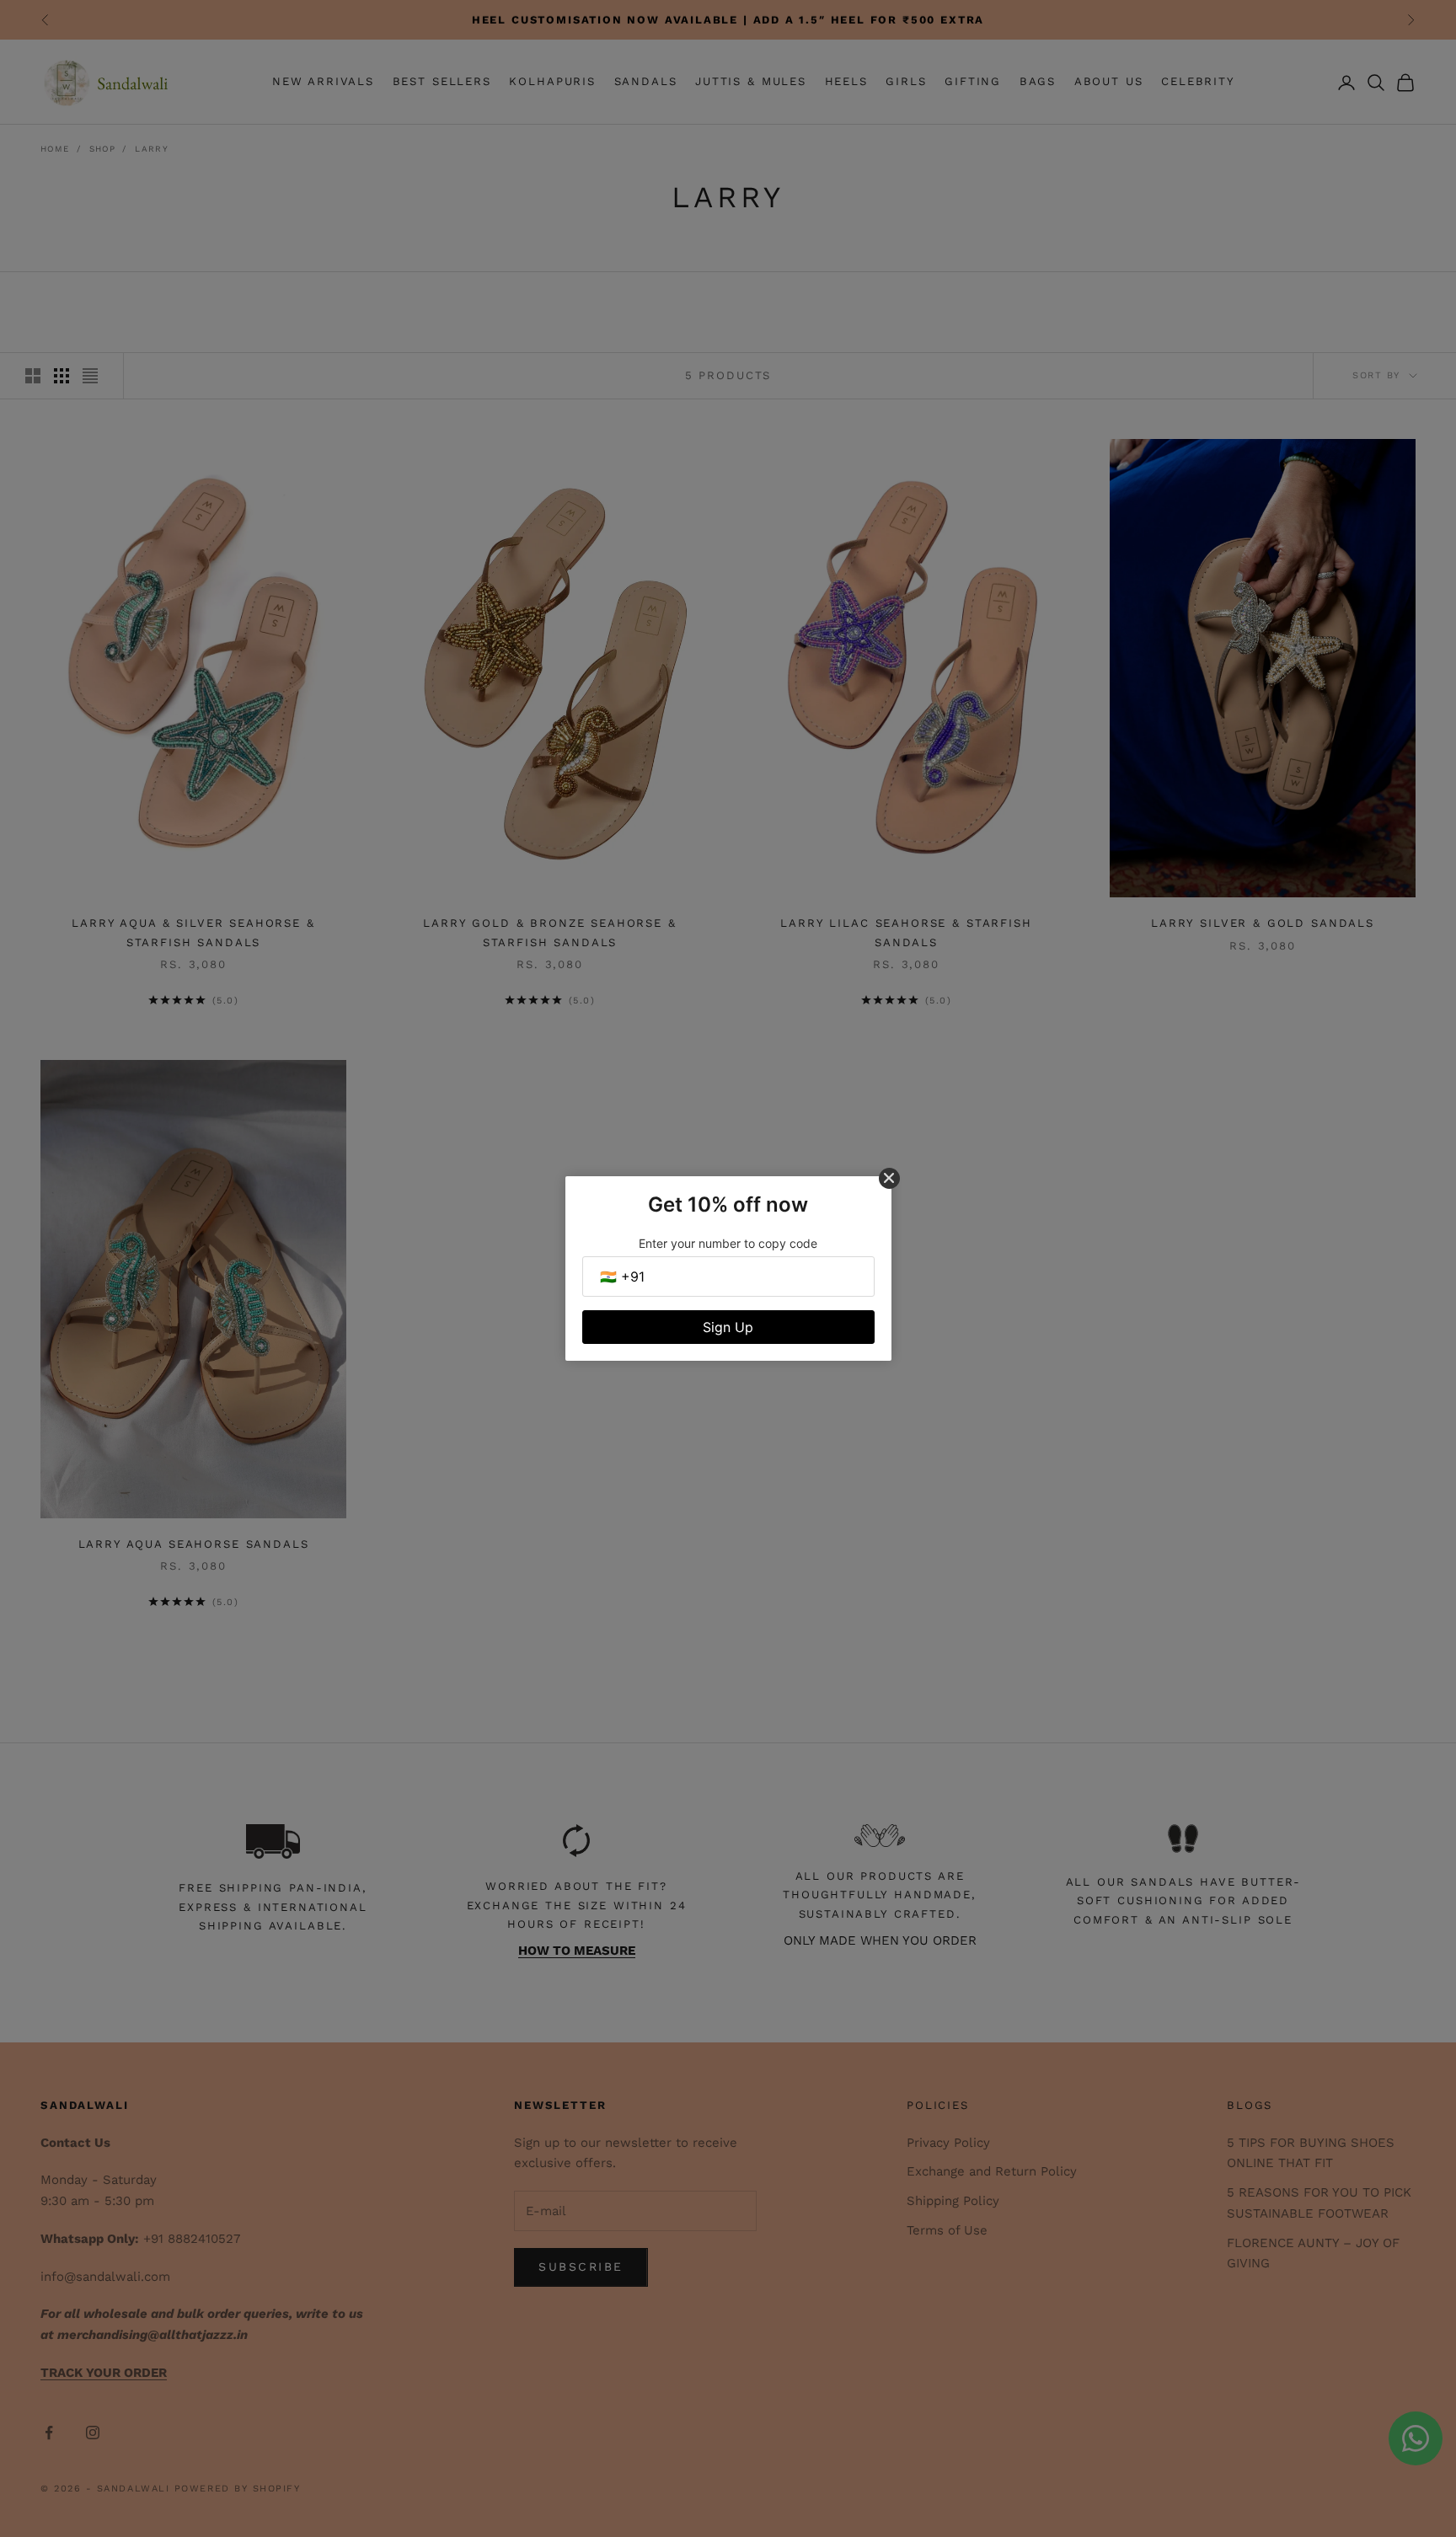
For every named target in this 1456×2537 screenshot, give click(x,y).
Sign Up (728, 1327)
